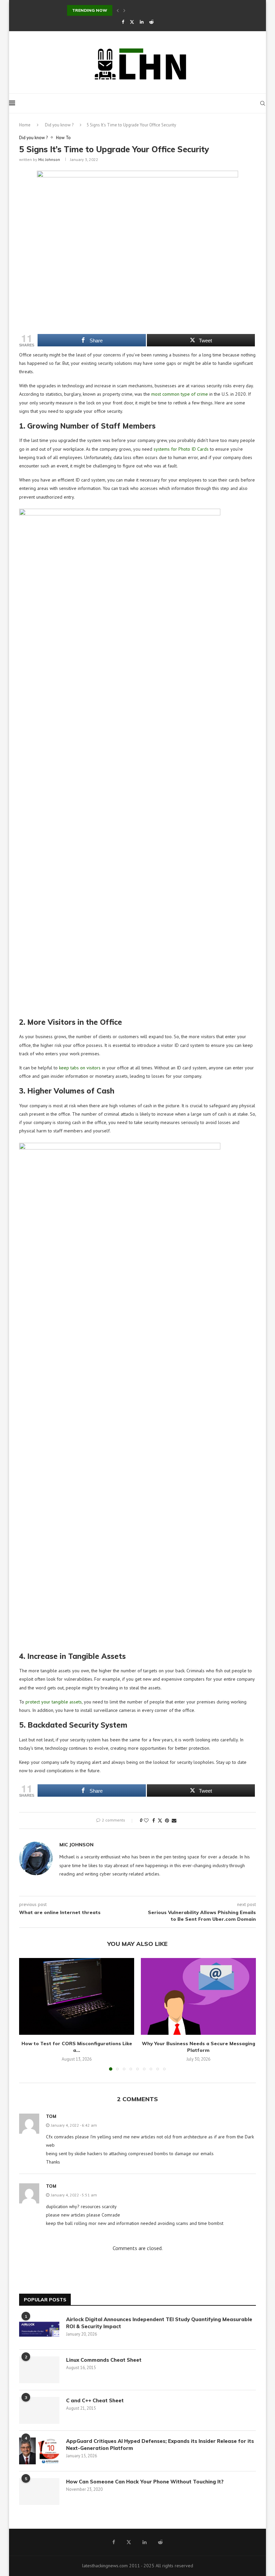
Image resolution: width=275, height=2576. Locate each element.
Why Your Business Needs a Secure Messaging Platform (199, 2047)
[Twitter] (132, 22)
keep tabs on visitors (80, 1068)
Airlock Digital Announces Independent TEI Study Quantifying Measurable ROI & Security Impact (159, 2323)
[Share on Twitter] (160, 1821)
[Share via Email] (174, 1821)
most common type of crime (180, 394)
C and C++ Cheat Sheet (95, 2400)
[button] (118, 10)
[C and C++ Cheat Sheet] (39, 2410)
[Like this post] (146, 1821)
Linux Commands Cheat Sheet (104, 2360)
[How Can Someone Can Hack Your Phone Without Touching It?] (39, 2491)
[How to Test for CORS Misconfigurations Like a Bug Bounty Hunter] (77, 1996)
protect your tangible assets (54, 1702)
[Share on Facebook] (154, 1821)
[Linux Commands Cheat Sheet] (39, 2370)
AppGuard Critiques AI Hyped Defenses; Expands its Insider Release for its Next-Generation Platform (160, 2445)
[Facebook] (123, 22)
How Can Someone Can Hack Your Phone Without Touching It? (146, 2482)
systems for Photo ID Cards (181, 449)
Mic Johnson (49, 159)
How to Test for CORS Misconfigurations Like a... (77, 2047)
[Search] (263, 103)
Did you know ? (59, 125)
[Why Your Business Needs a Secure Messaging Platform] (198, 1996)
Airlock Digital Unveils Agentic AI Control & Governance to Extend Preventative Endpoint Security (169, 10)
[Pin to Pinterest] (167, 1821)
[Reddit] (151, 22)
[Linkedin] (142, 22)
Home (25, 125)
